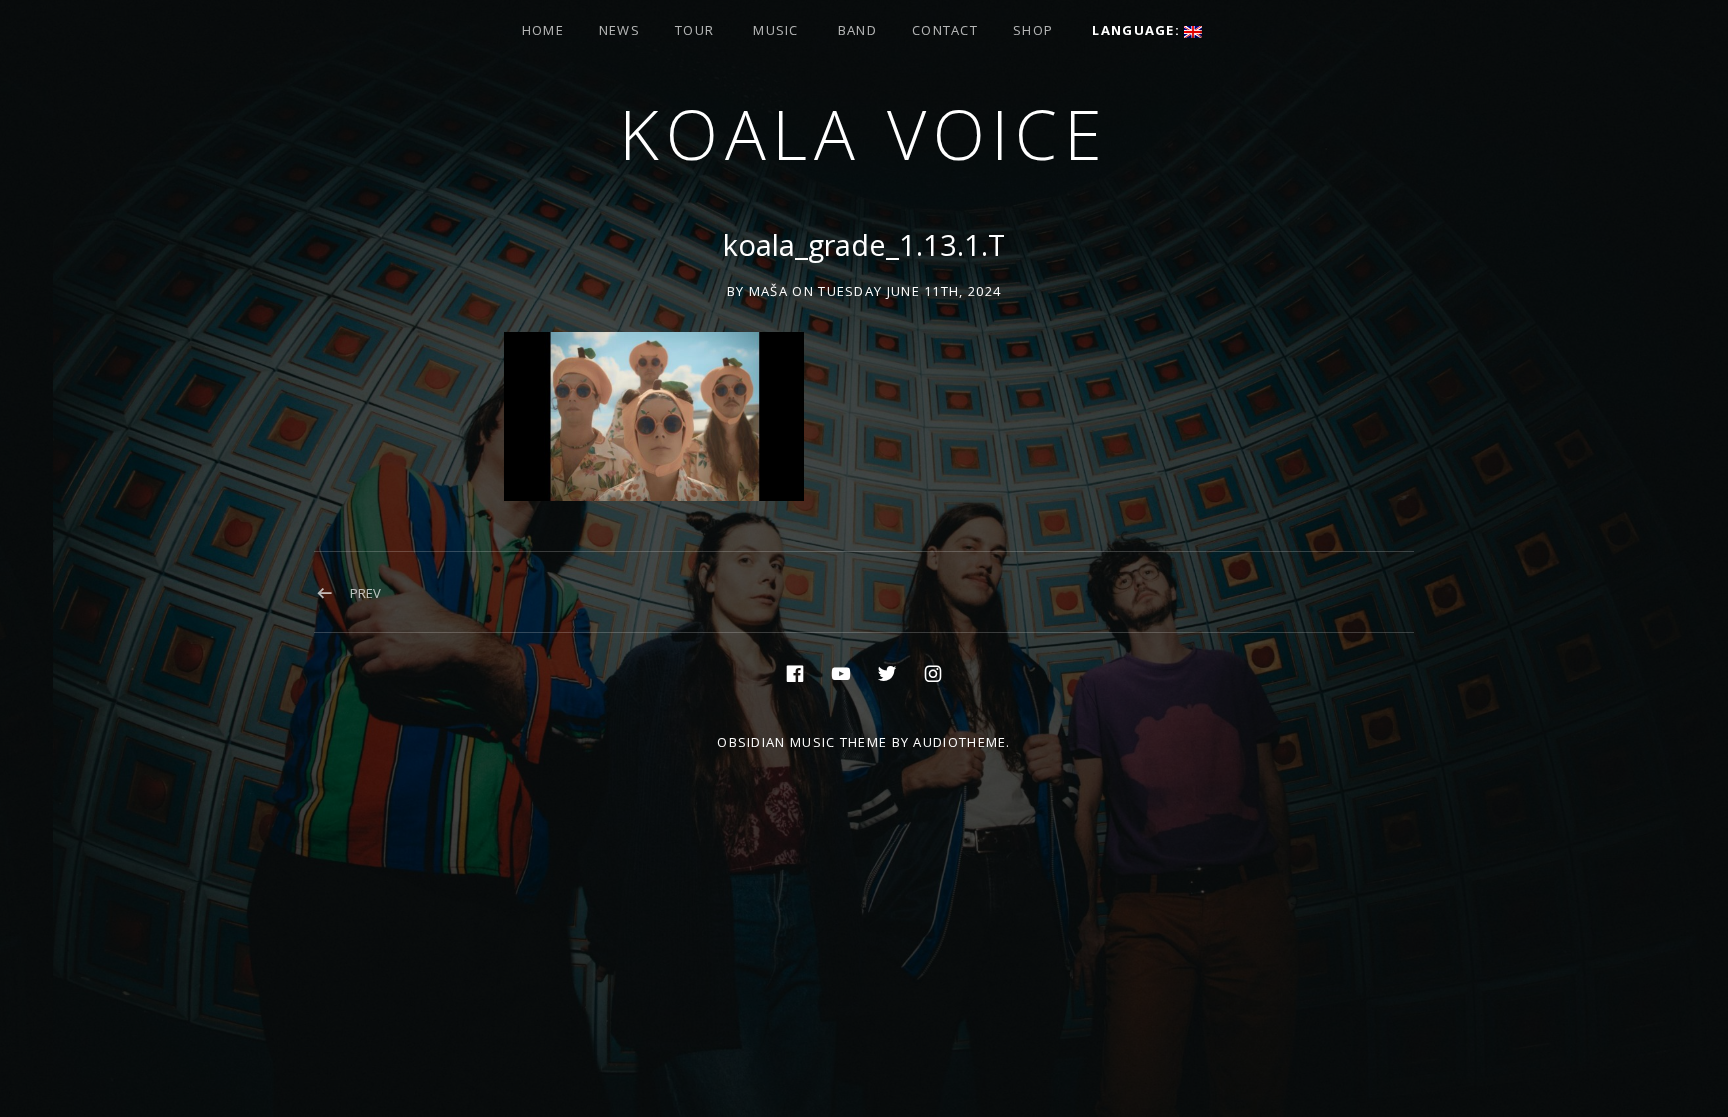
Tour (694, 30)
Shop (1033, 30)
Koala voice (864, 133)
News (619, 30)
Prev (365, 593)
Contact (945, 30)
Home (543, 30)
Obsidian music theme (802, 742)
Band (857, 30)
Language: (1138, 30)
